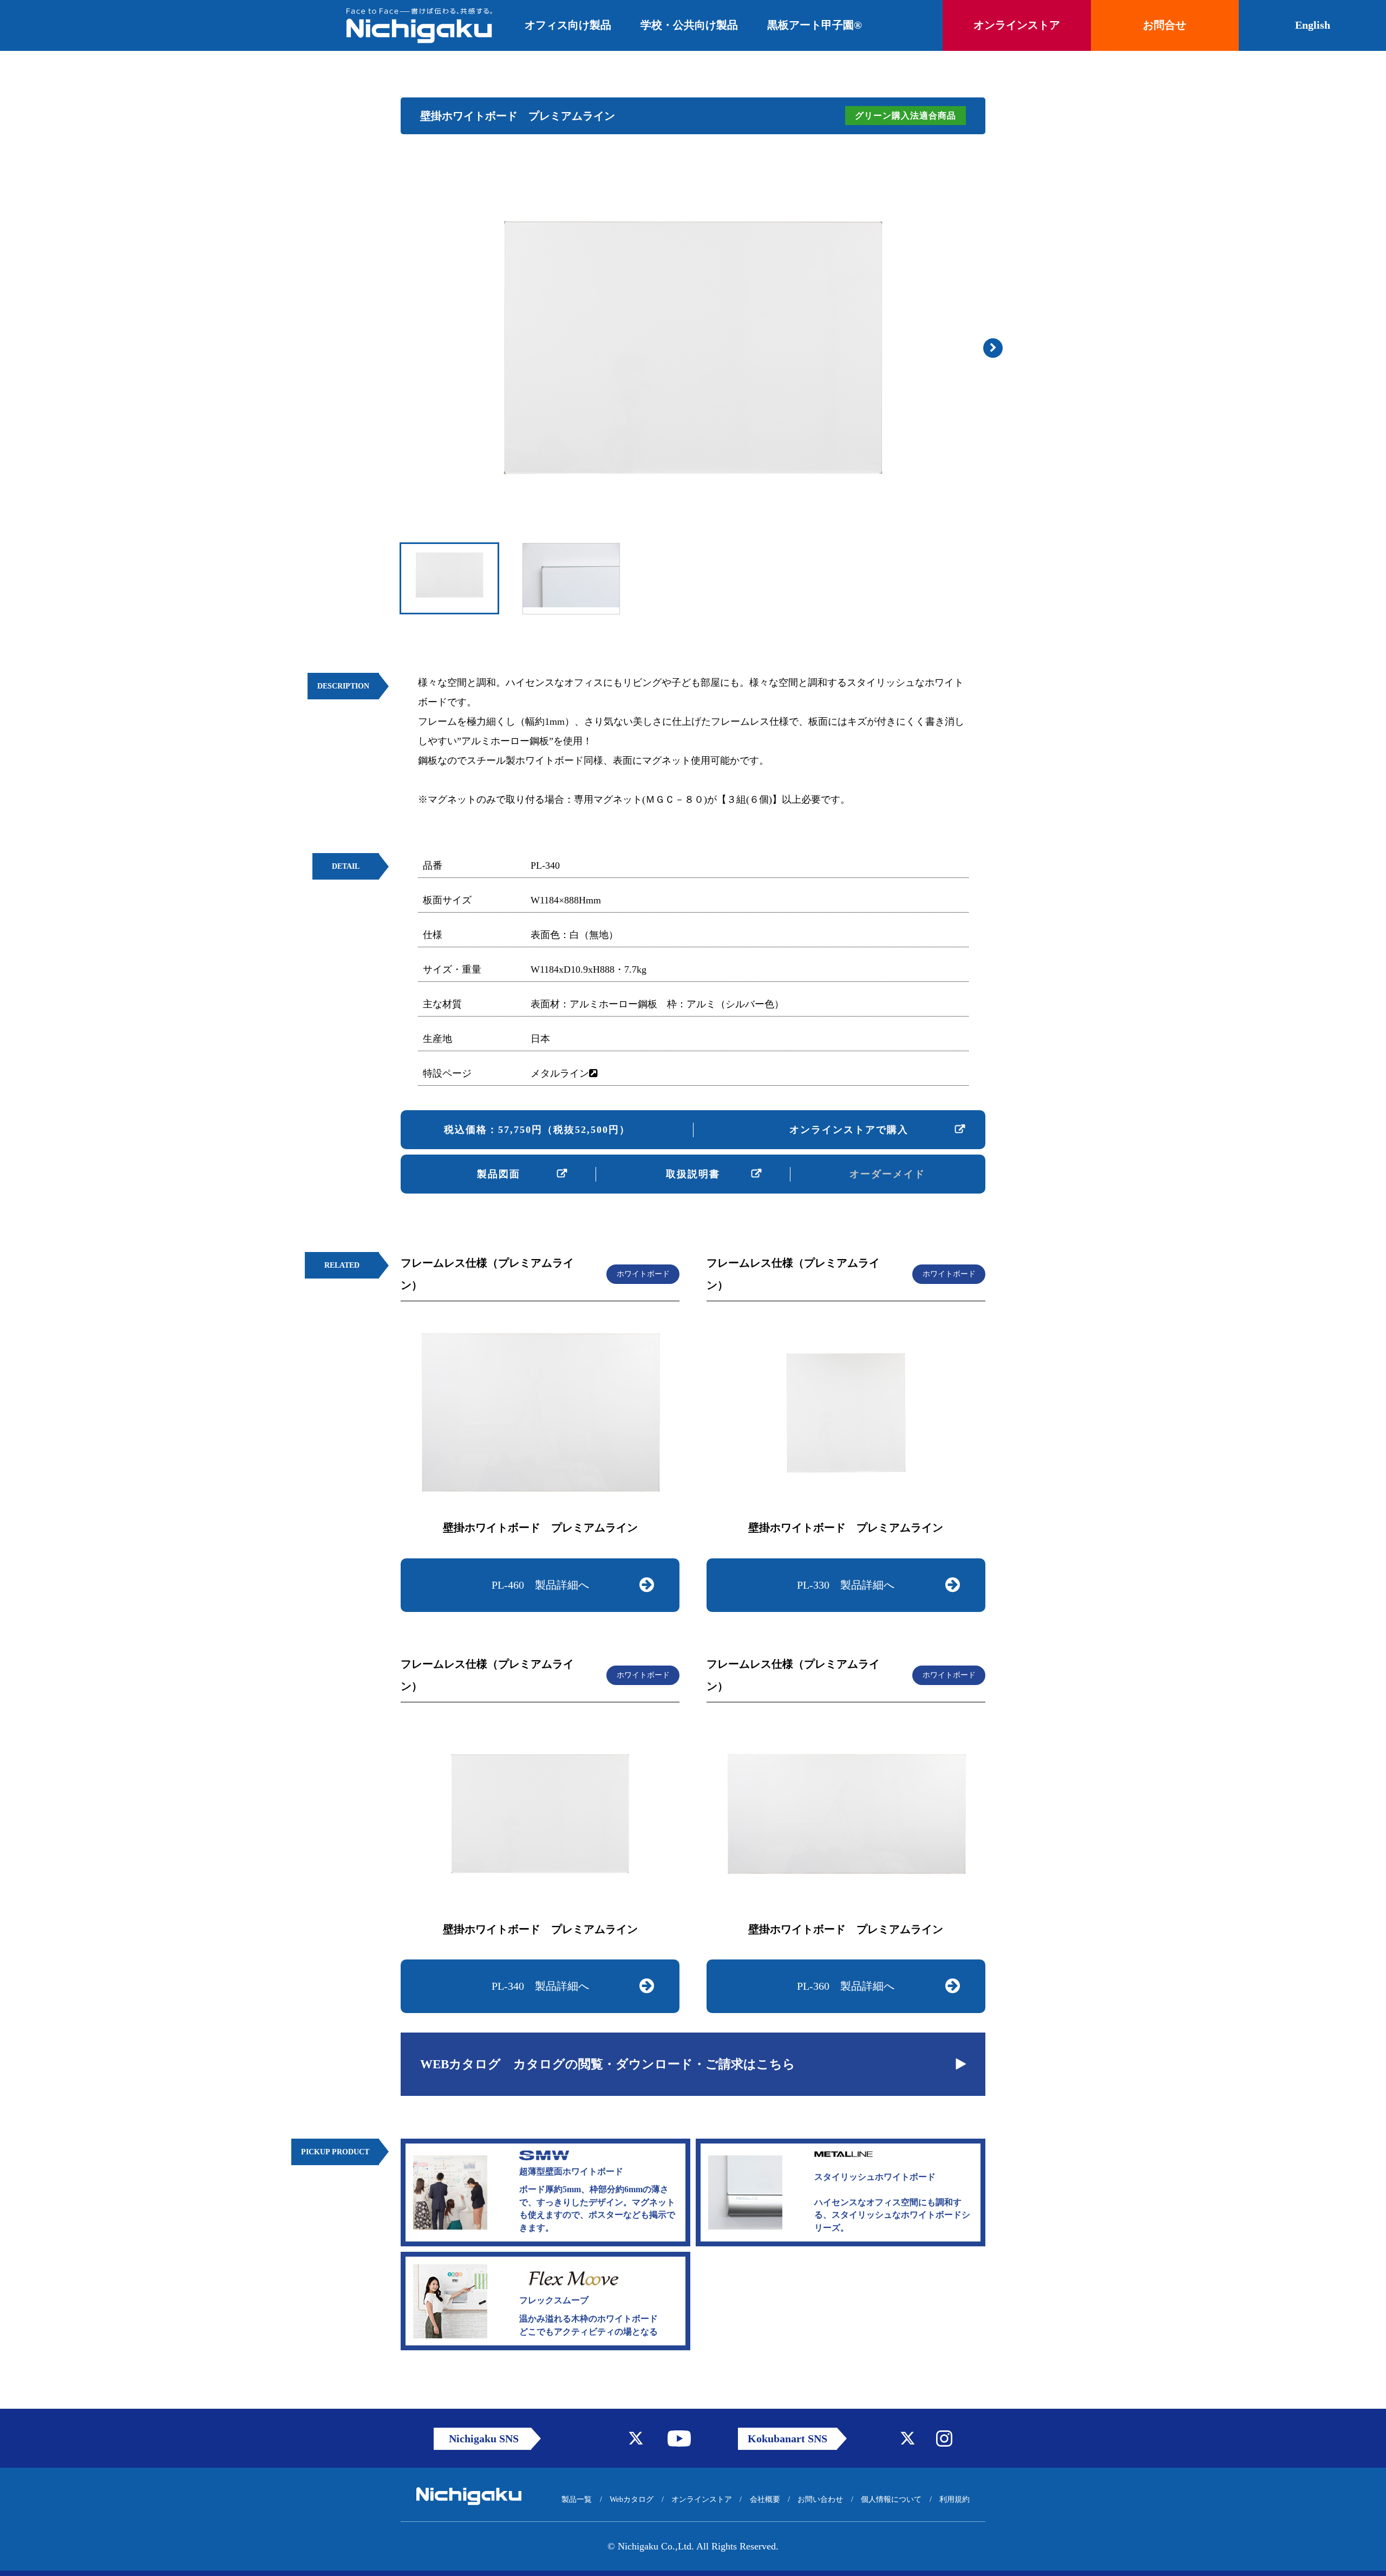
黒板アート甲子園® (815, 25)
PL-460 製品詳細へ (540, 1585)
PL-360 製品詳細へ (846, 1986)
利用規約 (954, 2499)
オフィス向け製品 (568, 25)
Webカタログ (632, 2499)
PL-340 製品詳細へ (540, 1986)
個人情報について (891, 2499)
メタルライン (560, 1073)
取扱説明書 (693, 1174)
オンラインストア (702, 2499)
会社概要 (765, 2499)
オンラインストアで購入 (849, 1130)
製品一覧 (577, 2499)
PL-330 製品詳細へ (846, 1585)
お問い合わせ (820, 2499)
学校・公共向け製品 (689, 25)
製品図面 (499, 1174)
